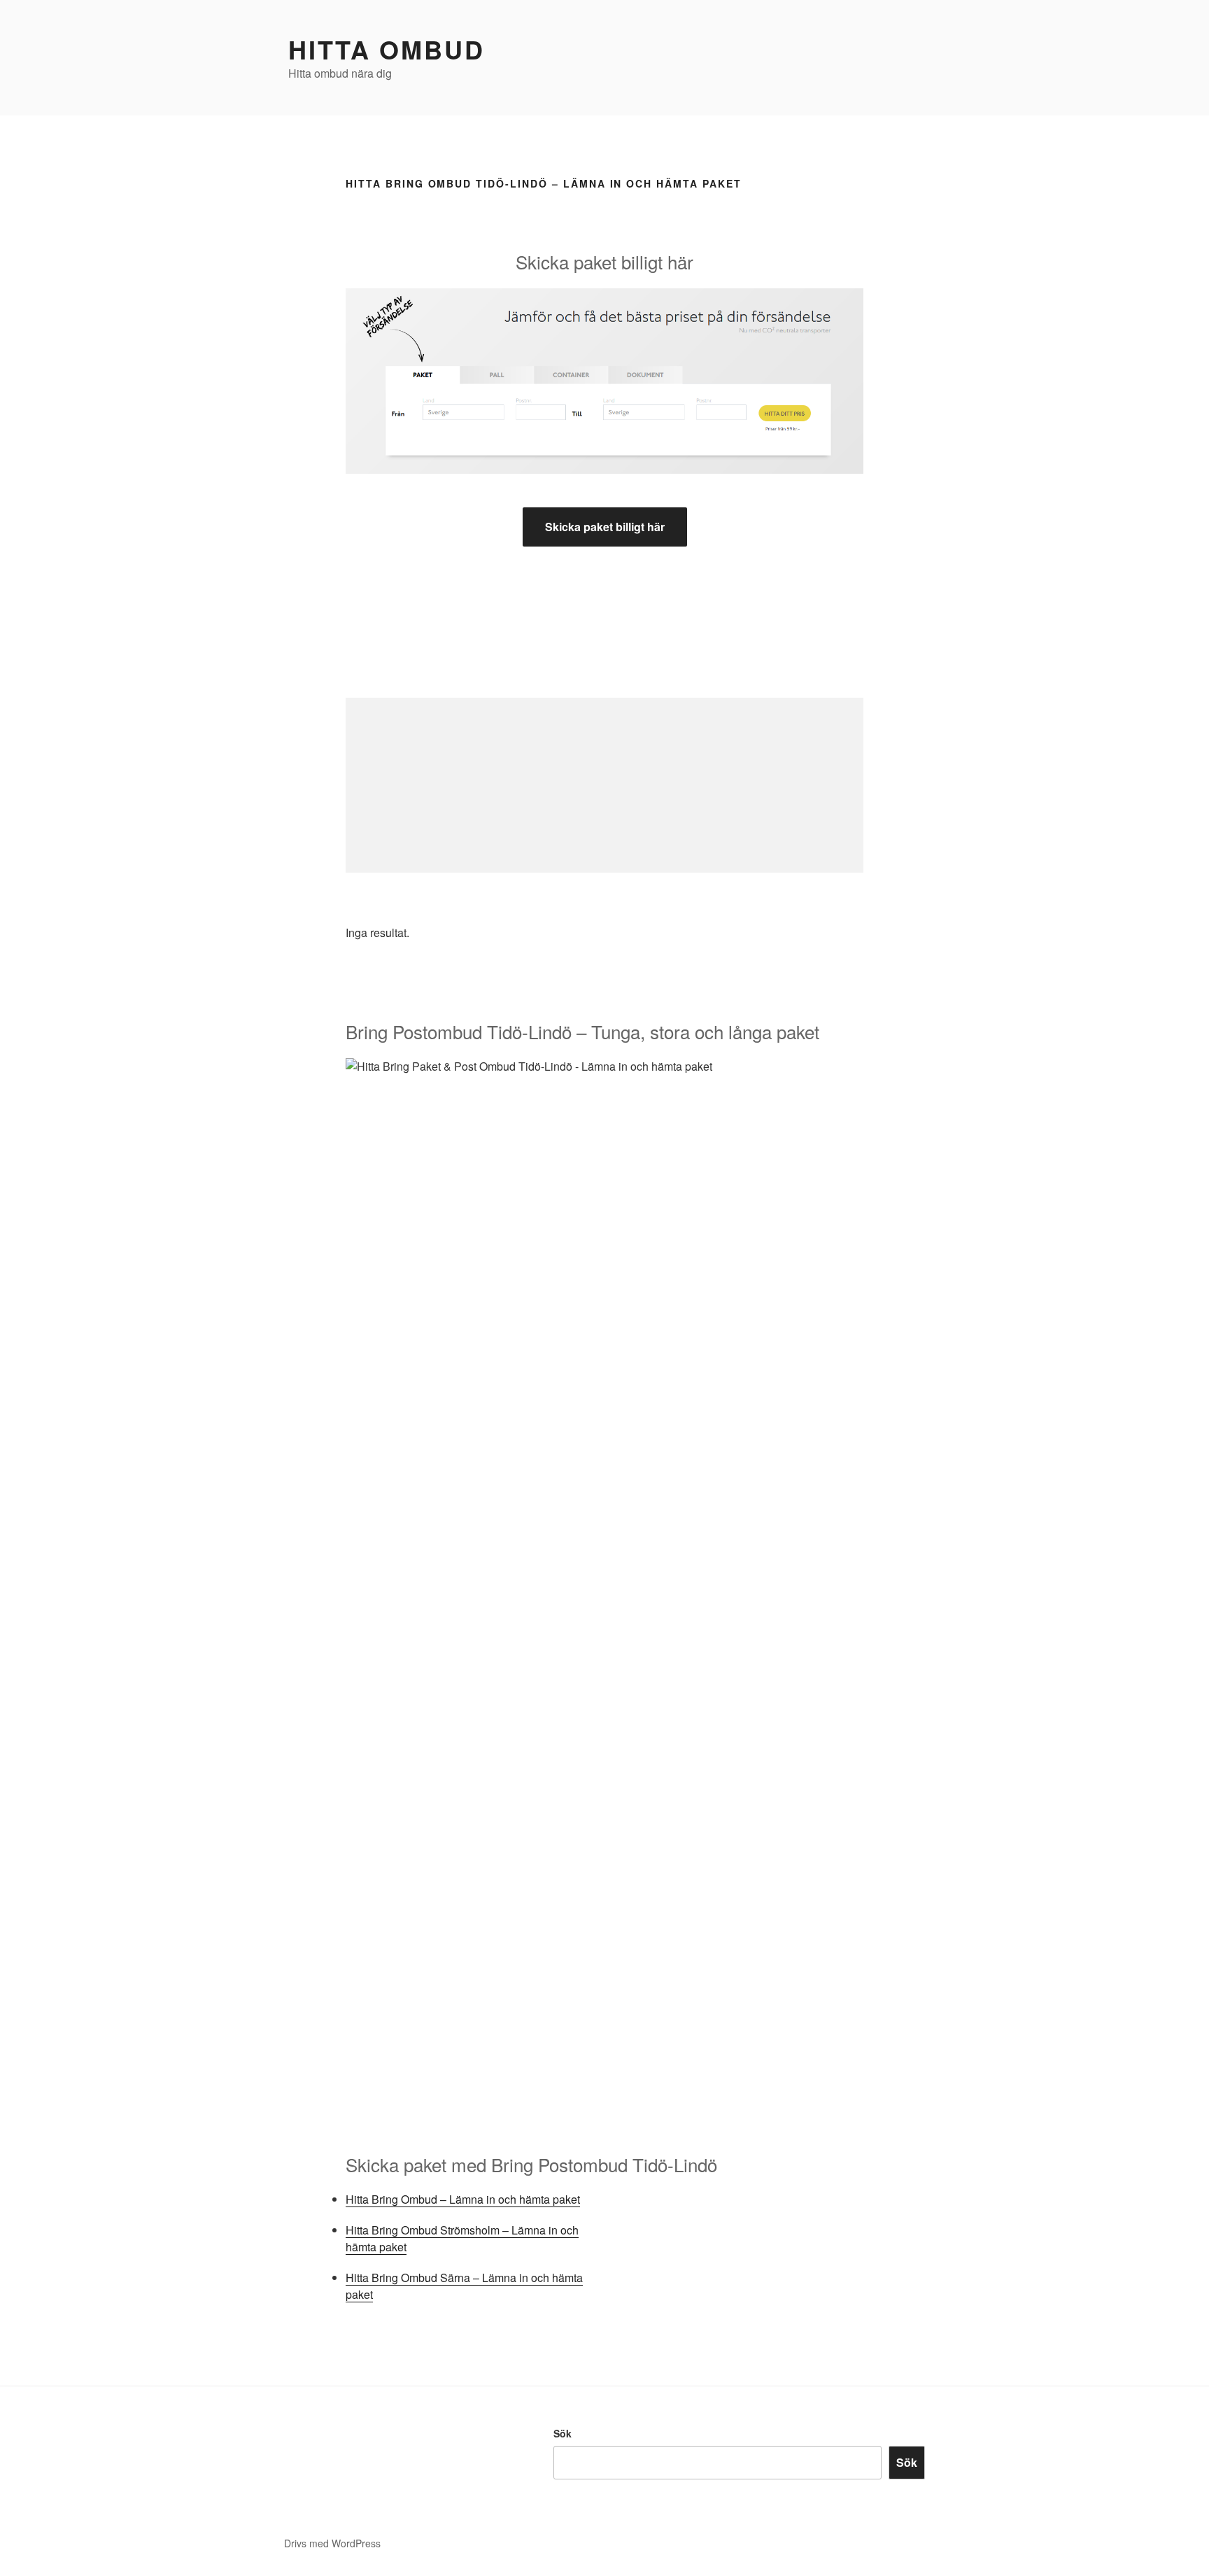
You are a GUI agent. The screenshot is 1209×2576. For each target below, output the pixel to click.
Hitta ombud (387, 49)
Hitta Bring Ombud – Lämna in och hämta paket (463, 2199)
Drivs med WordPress (332, 2543)
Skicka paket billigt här (605, 527)
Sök (563, 2433)
